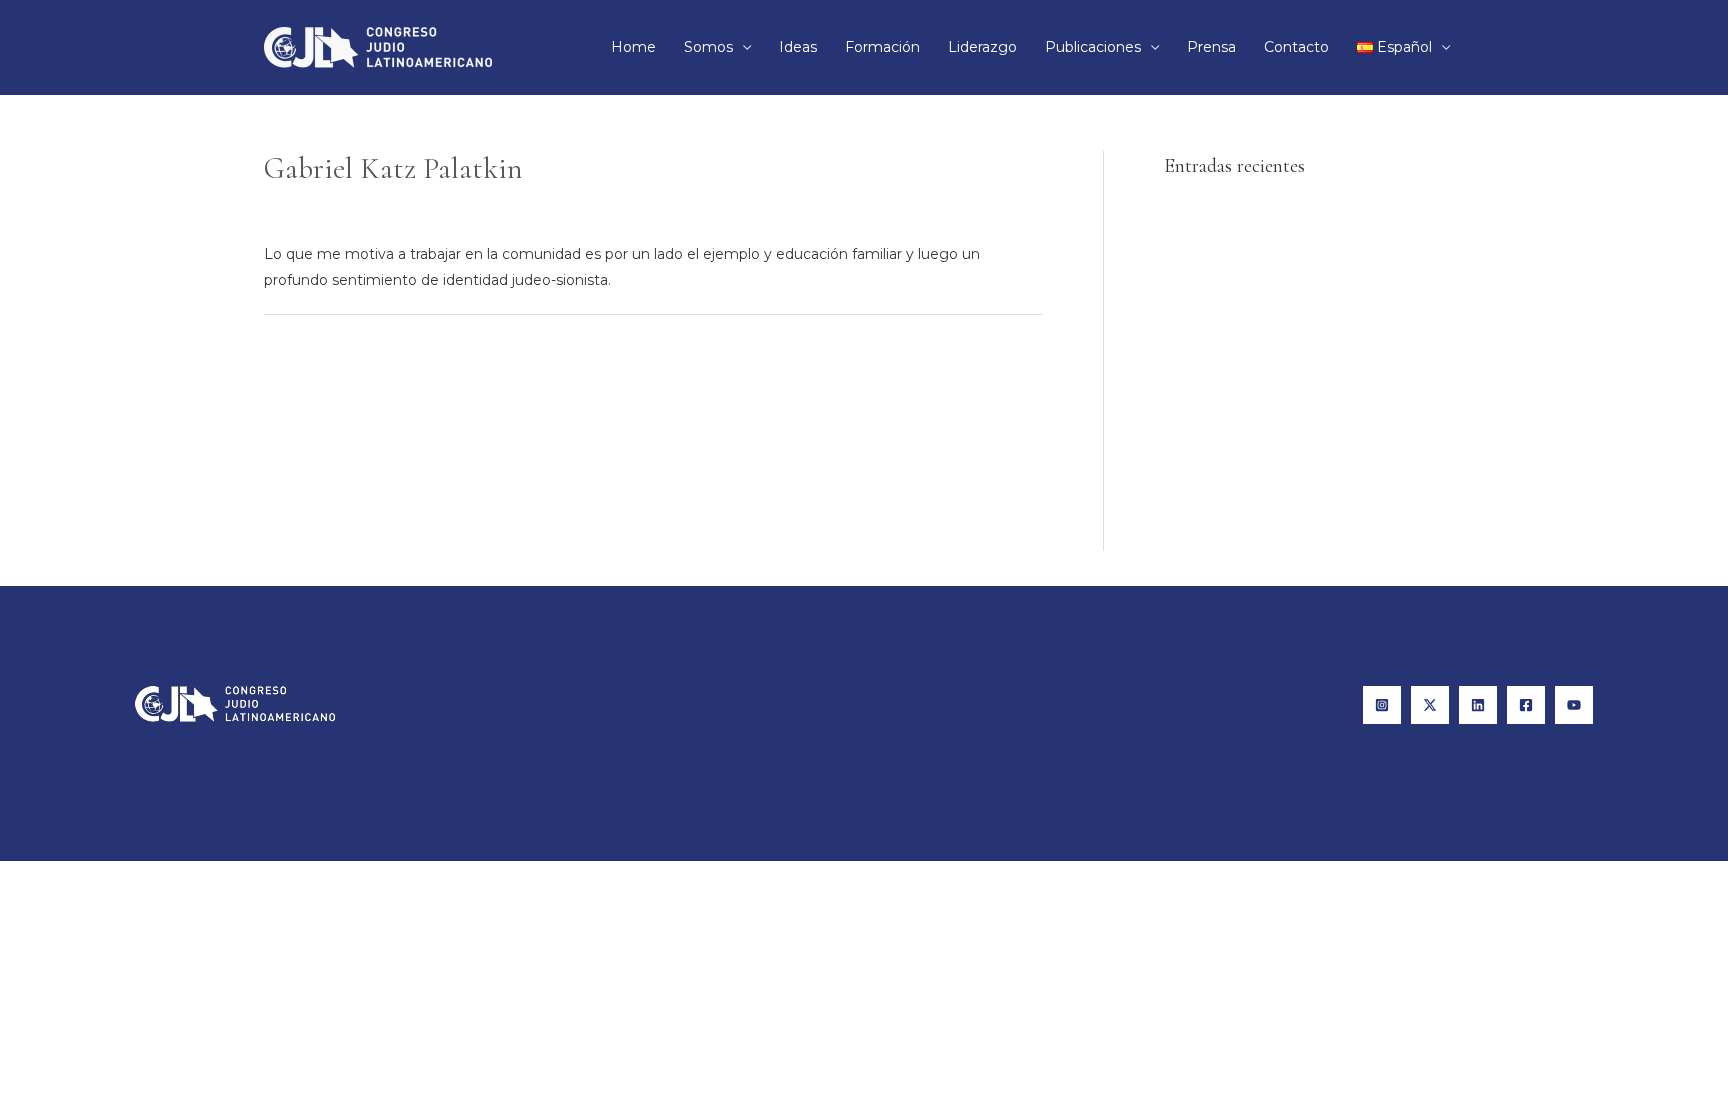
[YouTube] (1574, 705)
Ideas (798, 47)
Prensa (1211, 47)
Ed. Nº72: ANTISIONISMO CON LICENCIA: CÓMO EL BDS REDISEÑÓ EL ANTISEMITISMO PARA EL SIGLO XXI (1312, 334)
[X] (1430, 705)
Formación (882, 47)
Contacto (1296, 47)
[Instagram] (1382, 705)
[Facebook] (1526, 705)
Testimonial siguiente (958, 359)
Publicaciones (1093, 47)
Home (633, 47)
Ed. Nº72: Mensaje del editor (1262, 215)
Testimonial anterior (343, 359)
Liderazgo (982, 47)
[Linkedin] (1478, 705)
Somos (708, 47)
